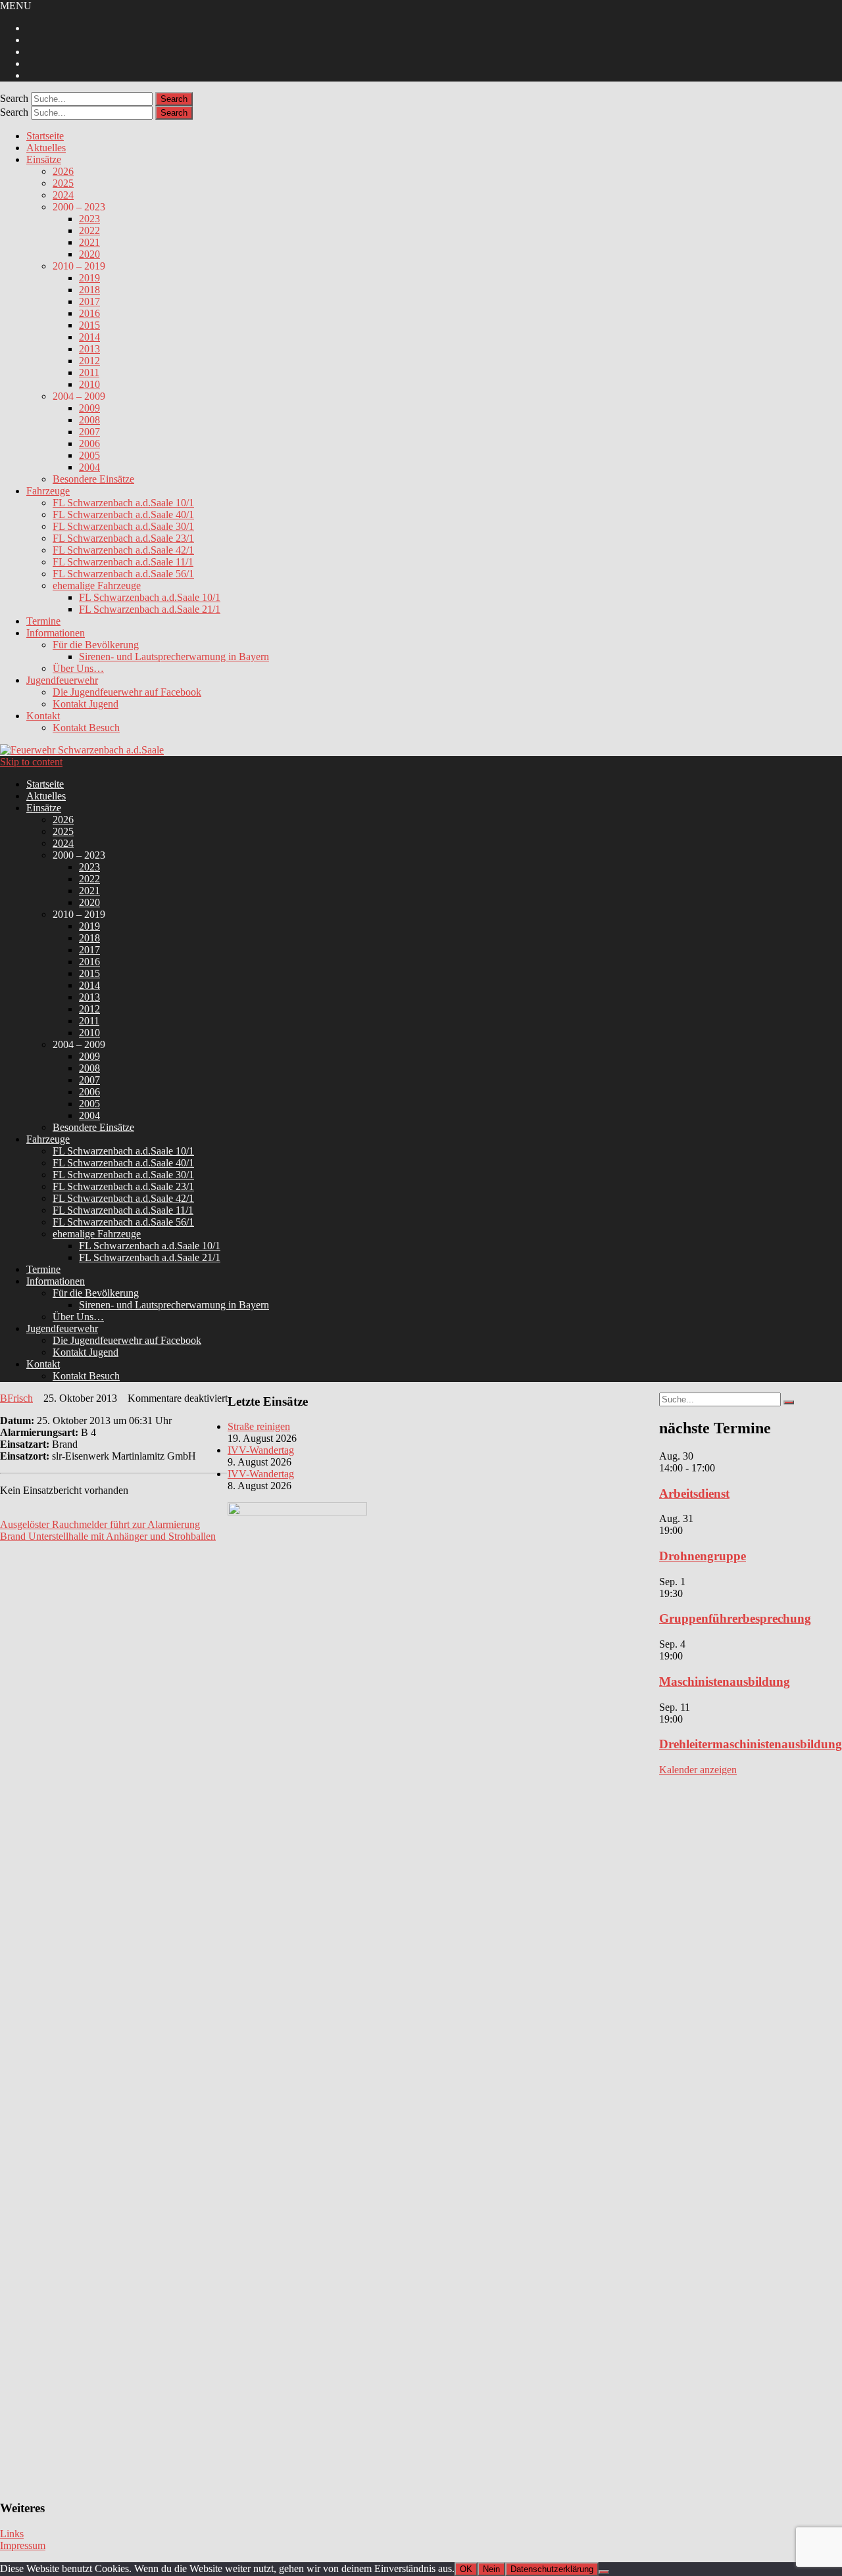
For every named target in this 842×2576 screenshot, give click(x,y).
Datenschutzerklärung (552, 2569)
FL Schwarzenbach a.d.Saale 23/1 (123, 538)
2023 (89, 219)
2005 (89, 455)
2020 (89, 254)
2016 (89, 313)
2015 (89, 325)
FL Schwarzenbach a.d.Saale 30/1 (123, 526)
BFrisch (16, 1398)
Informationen (56, 633)
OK (466, 2569)
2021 (89, 242)
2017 (89, 301)
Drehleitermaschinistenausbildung (751, 1744)
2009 (89, 408)
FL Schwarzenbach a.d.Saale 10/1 (123, 503)
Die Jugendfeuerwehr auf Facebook (127, 692)
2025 (63, 183)
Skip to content (31, 762)
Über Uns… (78, 668)
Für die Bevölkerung (96, 645)
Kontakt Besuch (86, 727)
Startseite (45, 136)
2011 (89, 372)
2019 (89, 278)
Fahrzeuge (48, 491)
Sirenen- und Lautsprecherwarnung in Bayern (174, 656)
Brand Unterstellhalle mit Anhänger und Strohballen (108, 1536)
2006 (89, 443)
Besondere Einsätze (93, 479)
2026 (63, 171)
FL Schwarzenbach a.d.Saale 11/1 (123, 562)
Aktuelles (46, 148)
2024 (63, 195)
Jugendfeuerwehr (62, 680)
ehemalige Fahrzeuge (97, 585)
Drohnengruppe (703, 1556)
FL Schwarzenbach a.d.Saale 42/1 (123, 550)
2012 (89, 361)
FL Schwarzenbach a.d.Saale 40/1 (123, 514)
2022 (89, 230)
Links (12, 2534)
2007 (89, 432)
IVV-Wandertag (261, 1450)
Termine (43, 621)
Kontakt (43, 716)
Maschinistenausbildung (725, 1682)
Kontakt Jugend (86, 704)
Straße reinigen (259, 1426)
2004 (89, 467)
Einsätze (44, 159)
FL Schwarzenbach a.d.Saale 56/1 (123, 574)
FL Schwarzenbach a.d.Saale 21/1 (150, 609)
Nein (491, 2569)
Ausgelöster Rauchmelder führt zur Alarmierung (100, 1524)
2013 (89, 349)
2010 (89, 384)
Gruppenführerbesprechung (735, 1618)
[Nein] (604, 2572)
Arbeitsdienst (694, 1493)
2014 (89, 337)
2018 (89, 290)
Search (14, 98)
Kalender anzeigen (698, 1770)
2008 (89, 420)
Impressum (23, 2545)
